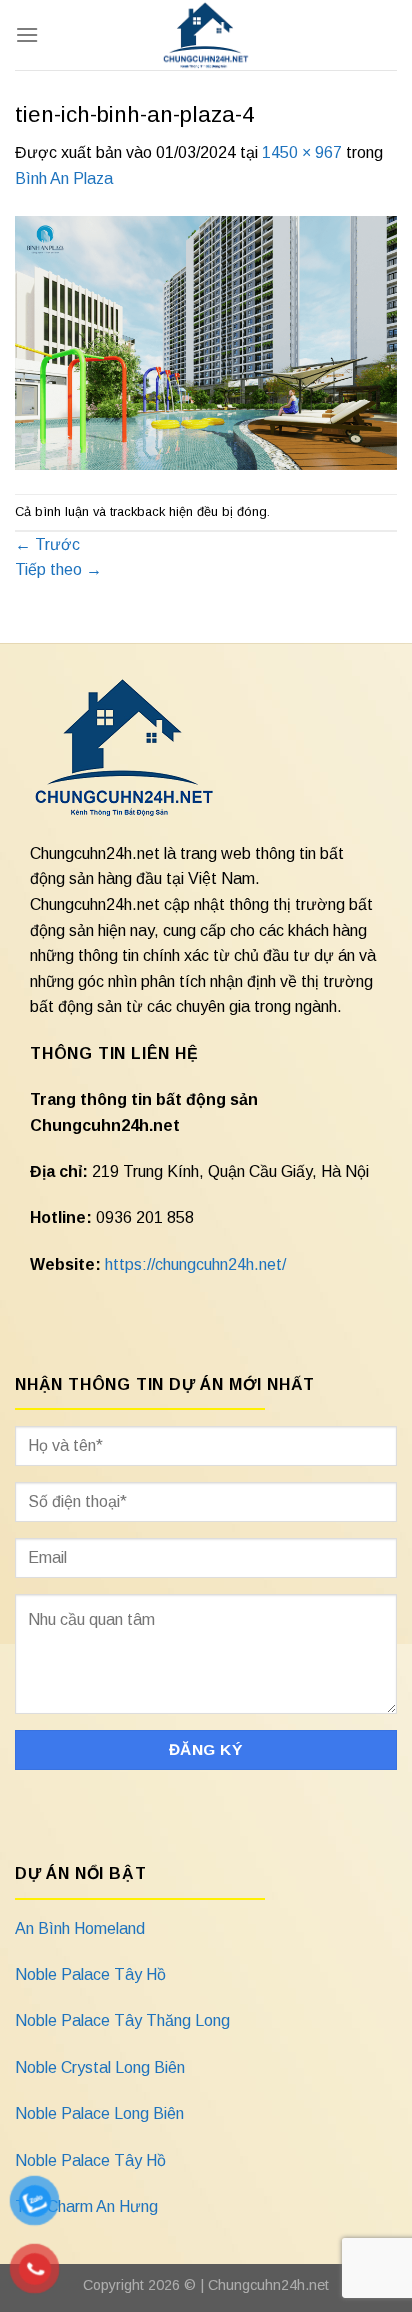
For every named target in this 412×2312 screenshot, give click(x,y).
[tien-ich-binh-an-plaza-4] (206, 341)
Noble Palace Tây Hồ (90, 1974)
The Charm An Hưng (86, 2206)
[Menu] (27, 34)
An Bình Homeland (80, 1928)
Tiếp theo (58, 569)
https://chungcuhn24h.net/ (195, 1264)
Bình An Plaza (64, 178)
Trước (47, 544)
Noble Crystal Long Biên (100, 2067)
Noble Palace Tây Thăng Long (122, 2020)
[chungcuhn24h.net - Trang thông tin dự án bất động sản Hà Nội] (206, 35)
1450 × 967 (302, 152)
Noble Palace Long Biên (99, 2113)
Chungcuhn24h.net (268, 2285)
